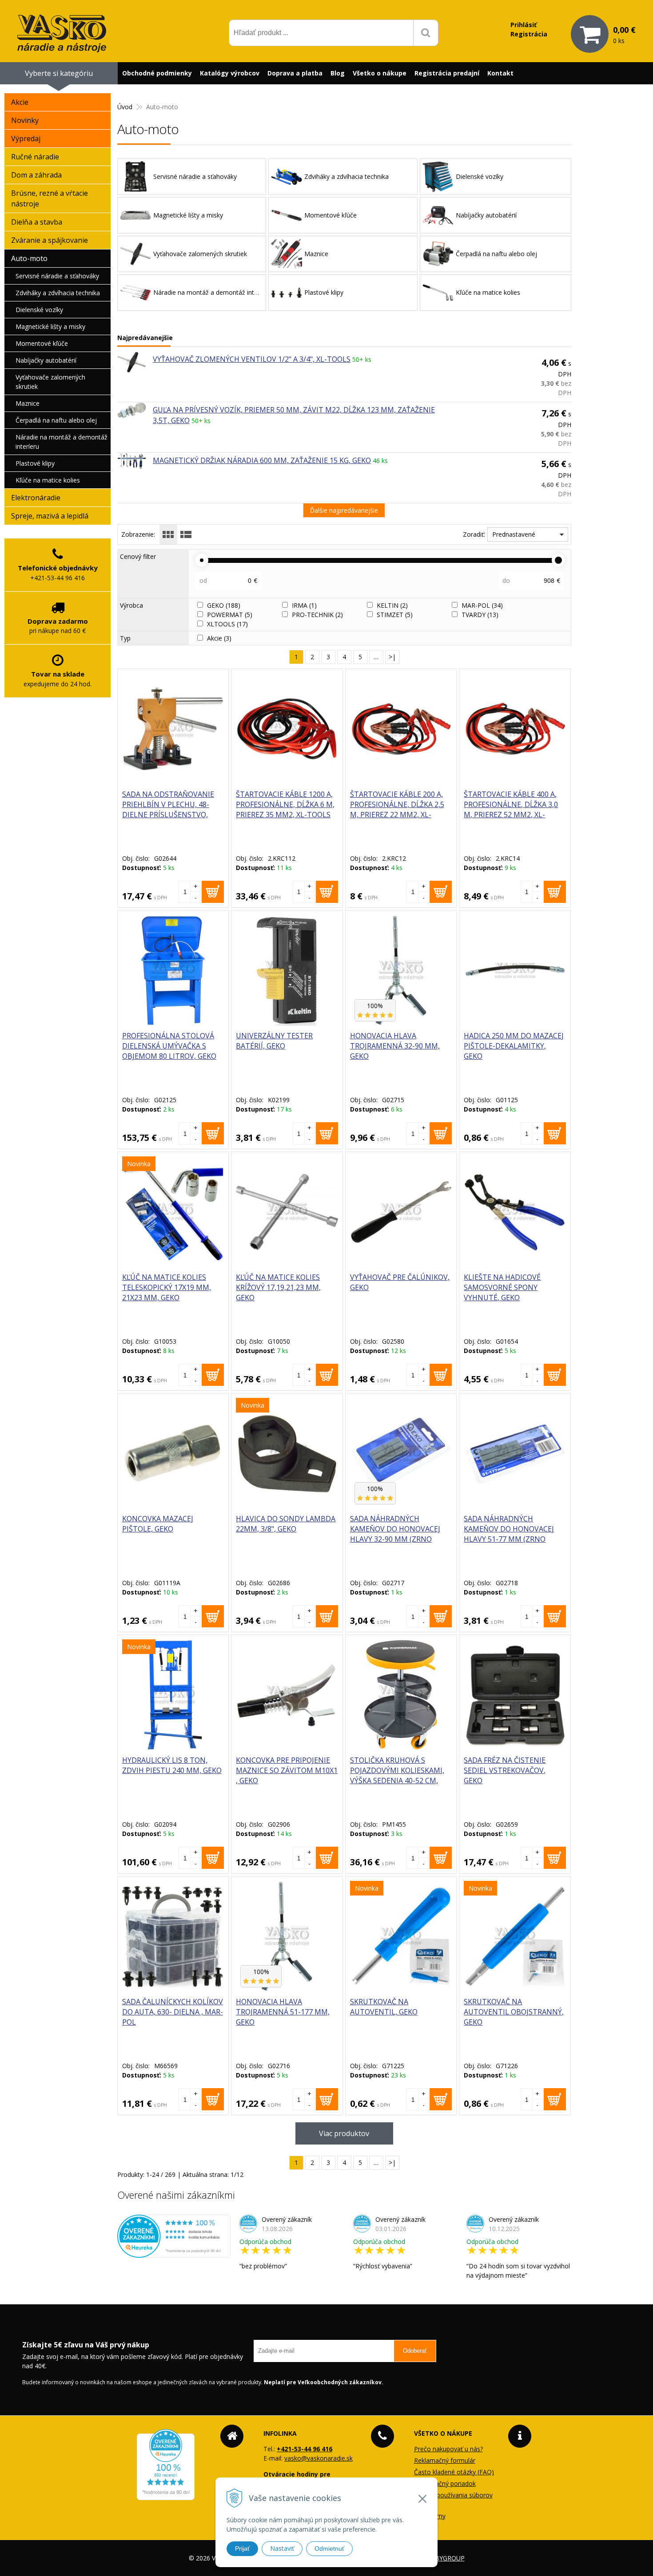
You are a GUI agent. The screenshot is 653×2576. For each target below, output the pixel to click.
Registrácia (529, 34)
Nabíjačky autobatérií (46, 360)
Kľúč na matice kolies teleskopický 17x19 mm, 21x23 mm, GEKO (167, 1287)
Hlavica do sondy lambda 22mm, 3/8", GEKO (286, 1524)
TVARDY (480, 615)
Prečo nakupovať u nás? (448, 2449)
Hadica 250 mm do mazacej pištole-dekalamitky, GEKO (514, 1046)
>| (392, 657)
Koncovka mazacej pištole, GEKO (158, 1524)
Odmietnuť (329, 2548)
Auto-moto (29, 258)
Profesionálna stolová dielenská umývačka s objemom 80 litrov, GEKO (169, 1046)
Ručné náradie (35, 157)
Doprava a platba (295, 73)
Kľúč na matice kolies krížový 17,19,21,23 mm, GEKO (278, 1287)
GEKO (224, 605)
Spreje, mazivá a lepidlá (50, 516)
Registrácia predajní (447, 73)
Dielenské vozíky (39, 310)
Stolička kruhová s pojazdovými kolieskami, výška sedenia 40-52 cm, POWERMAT (397, 1775)
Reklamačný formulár (445, 2460)
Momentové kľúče (42, 343)
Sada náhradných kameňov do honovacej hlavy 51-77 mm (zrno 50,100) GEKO (509, 1534)
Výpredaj (26, 138)
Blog (338, 73)
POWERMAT (230, 615)
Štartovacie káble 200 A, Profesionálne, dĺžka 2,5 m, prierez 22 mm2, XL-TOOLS (397, 809)
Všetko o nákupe (380, 73)
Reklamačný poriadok (445, 2483)
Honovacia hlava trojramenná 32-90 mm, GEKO (395, 1046)
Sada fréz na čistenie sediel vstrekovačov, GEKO (505, 1770)
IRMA (304, 605)
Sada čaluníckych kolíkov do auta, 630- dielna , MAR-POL (173, 2012)
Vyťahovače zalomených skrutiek (50, 382)
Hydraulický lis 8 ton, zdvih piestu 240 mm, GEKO (172, 1765)
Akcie (219, 638)
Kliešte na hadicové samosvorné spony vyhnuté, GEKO (502, 1287)
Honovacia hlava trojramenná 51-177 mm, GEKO (283, 2012)
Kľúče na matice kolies (48, 480)
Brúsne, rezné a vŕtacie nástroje (50, 198)
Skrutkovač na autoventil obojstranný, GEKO (514, 2012)
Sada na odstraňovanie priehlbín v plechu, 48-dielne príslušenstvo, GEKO (168, 809)
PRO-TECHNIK (317, 615)
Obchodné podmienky (157, 73)
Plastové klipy (35, 463)
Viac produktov (344, 2133)
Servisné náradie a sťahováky (57, 276)
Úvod (125, 107)
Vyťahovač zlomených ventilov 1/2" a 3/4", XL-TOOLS (252, 359)
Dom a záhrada (36, 175)
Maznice (28, 403)
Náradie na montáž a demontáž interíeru (62, 442)
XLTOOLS (227, 624)
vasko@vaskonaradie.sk (319, 2458)
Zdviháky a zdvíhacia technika (58, 293)
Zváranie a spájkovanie (50, 240)
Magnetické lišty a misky (50, 326)
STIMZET (395, 615)
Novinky (25, 120)
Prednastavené (514, 534)
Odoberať (415, 2351)
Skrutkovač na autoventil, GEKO (384, 2007)
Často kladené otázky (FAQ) (454, 2472)
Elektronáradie (36, 498)
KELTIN (392, 605)
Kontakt (500, 73)
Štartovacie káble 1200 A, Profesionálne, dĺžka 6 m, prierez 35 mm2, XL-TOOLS (285, 804)
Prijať (242, 2548)
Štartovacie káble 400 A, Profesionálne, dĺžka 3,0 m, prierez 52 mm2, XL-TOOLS (511, 809)
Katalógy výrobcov (230, 73)
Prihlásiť (524, 25)
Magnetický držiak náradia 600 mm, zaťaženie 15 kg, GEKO (262, 460)
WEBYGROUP (445, 2558)
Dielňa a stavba (37, 222)
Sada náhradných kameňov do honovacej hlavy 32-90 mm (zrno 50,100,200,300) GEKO (395, 1534)
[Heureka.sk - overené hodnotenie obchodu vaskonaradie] (174, 2253)
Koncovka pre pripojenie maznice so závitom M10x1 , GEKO (287, 1770)
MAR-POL (482, 605)
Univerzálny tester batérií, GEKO (274, 1041)
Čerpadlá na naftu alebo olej (56, 420)
